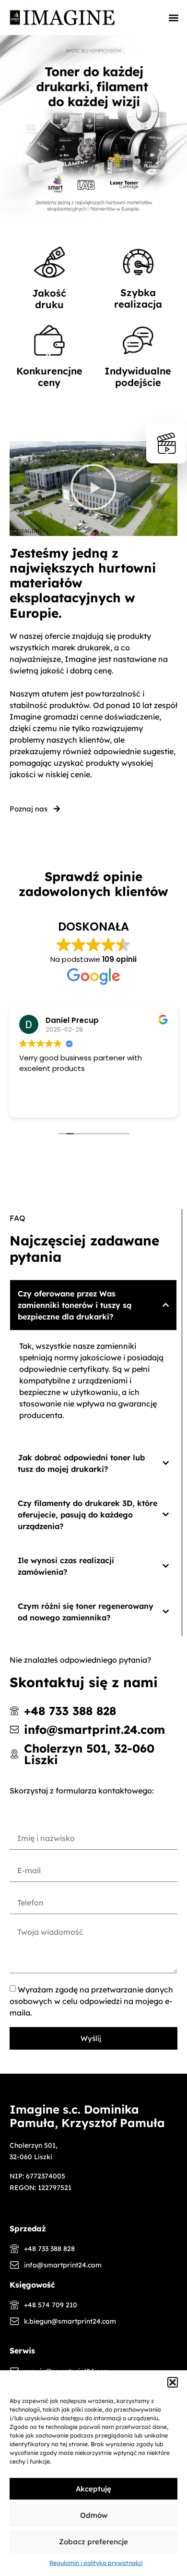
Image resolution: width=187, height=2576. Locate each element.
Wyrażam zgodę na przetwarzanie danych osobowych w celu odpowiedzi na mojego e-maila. (91, 2001)
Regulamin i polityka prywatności (96, 2563)
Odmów (94, 2515)
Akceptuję (93, 2489)
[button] (173, 2382)
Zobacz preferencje (93, 2542)
